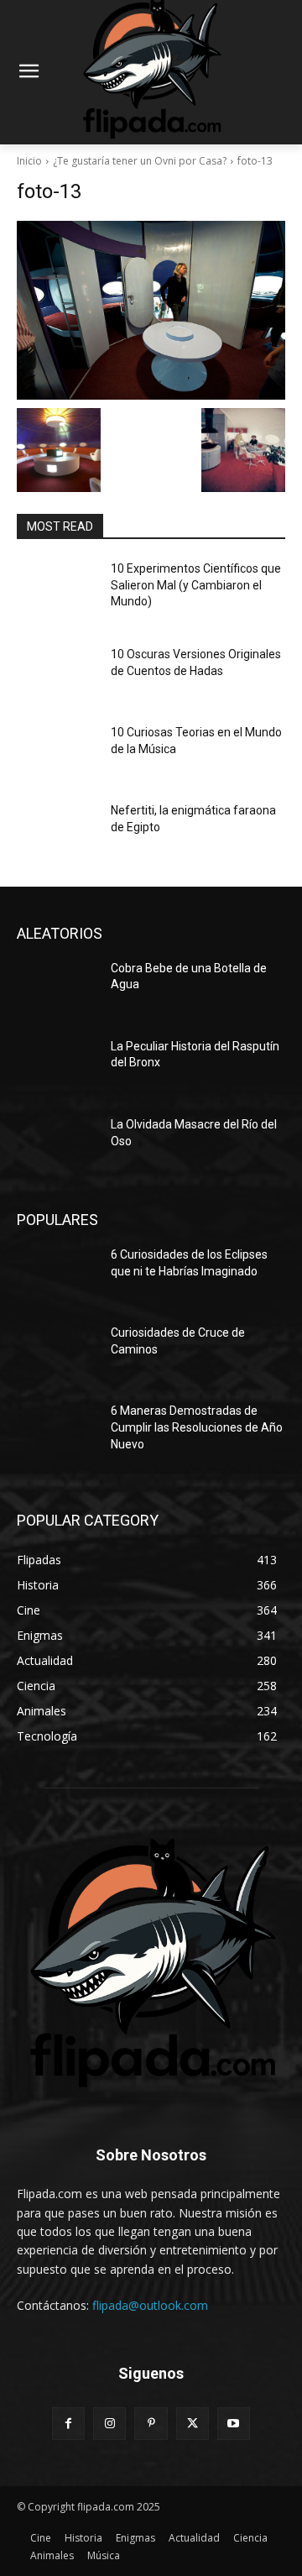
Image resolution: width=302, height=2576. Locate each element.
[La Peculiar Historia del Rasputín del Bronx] (57, 1067)
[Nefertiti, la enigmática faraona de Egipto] (57, 831)
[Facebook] (68, 2424)
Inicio (29, 161)
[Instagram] (109, 2424)
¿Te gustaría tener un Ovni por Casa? (140, 161)
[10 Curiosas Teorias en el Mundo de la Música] (57, 753)
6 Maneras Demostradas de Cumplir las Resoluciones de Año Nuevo (197, 1427)
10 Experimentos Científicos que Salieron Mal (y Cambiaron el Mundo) (196, 585)
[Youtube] (234, 2424)
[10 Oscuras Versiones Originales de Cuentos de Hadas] (57, 675)
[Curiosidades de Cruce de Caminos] (57, 1353)
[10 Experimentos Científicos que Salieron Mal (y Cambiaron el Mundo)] (57, 589)
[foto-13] (151, 310)
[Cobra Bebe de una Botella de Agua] (57, 989)
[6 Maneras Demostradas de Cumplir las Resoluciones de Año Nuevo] (57, 1431)
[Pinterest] (151, 2424)
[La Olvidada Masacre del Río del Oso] (57, 1145)
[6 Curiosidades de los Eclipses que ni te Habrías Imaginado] (57, 1275)
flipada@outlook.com (150, 2305)
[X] (193, 2424)
